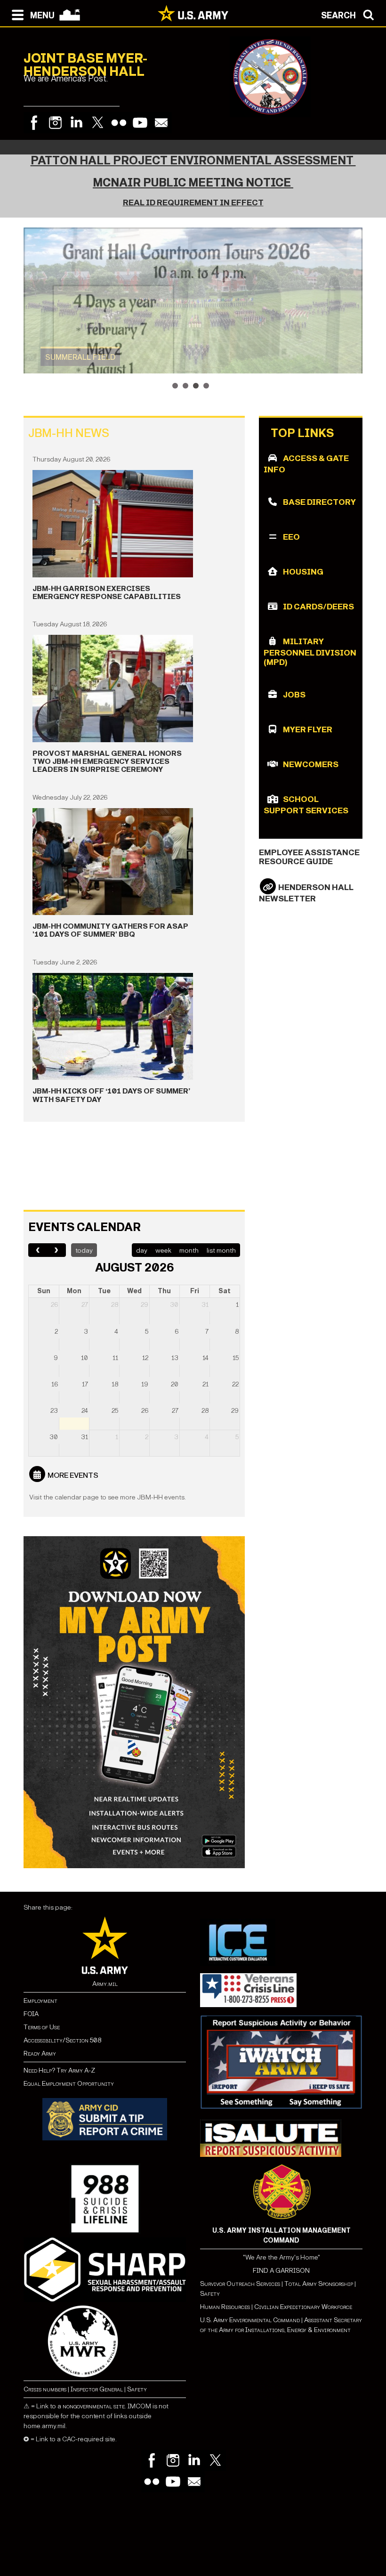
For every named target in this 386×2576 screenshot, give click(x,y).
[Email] (161, 123)
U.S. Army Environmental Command (250, 2320)
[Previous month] (38, 1250)
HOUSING (303, 572)
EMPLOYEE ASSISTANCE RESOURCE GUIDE (309, 857)
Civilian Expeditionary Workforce (303, 2307)
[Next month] (57, 1250)
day (142, 1251)
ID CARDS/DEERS (318, 607)
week (163, 1251)
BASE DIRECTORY (319, 502)
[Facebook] (34, 123)
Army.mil (105, 1984)
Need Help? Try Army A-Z (59, 2070)
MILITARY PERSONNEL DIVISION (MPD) (310, 652)
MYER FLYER (308, 730)
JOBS (294, 695)
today (84, 1251)
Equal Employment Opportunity (69, 2084)
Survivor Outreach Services (240, 2284)
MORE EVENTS (73, 1475)
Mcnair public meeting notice (193, 183)
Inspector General (97, 2389)
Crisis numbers (45, 2389)
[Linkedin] (76, 123)
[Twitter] (98, 123)
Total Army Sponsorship (319, 2284)
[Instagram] (55, 123)
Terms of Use (42, 2027)
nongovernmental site (94, 2406)
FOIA (31, 2014)
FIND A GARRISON (281, 2271)
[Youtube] (140, 123)
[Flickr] (119, 123)
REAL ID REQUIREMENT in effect (193, 203)
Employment (40, 2001)
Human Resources (225, 2307)
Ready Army (40, 2054)
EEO (291, 537)
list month (221, 1251)
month (189, 1251)
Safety (137, 2389)
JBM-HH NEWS (69, 433)
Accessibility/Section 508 (62, 2040)
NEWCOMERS (311, 765)
